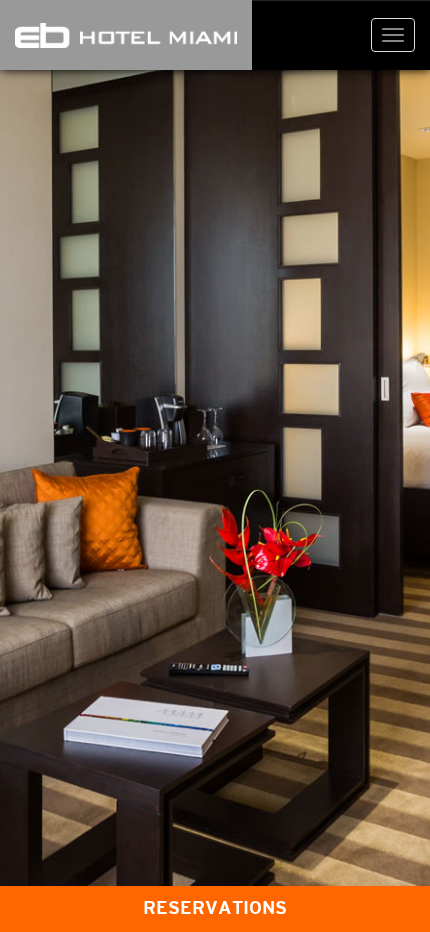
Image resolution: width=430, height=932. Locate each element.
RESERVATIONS (215, 908)
